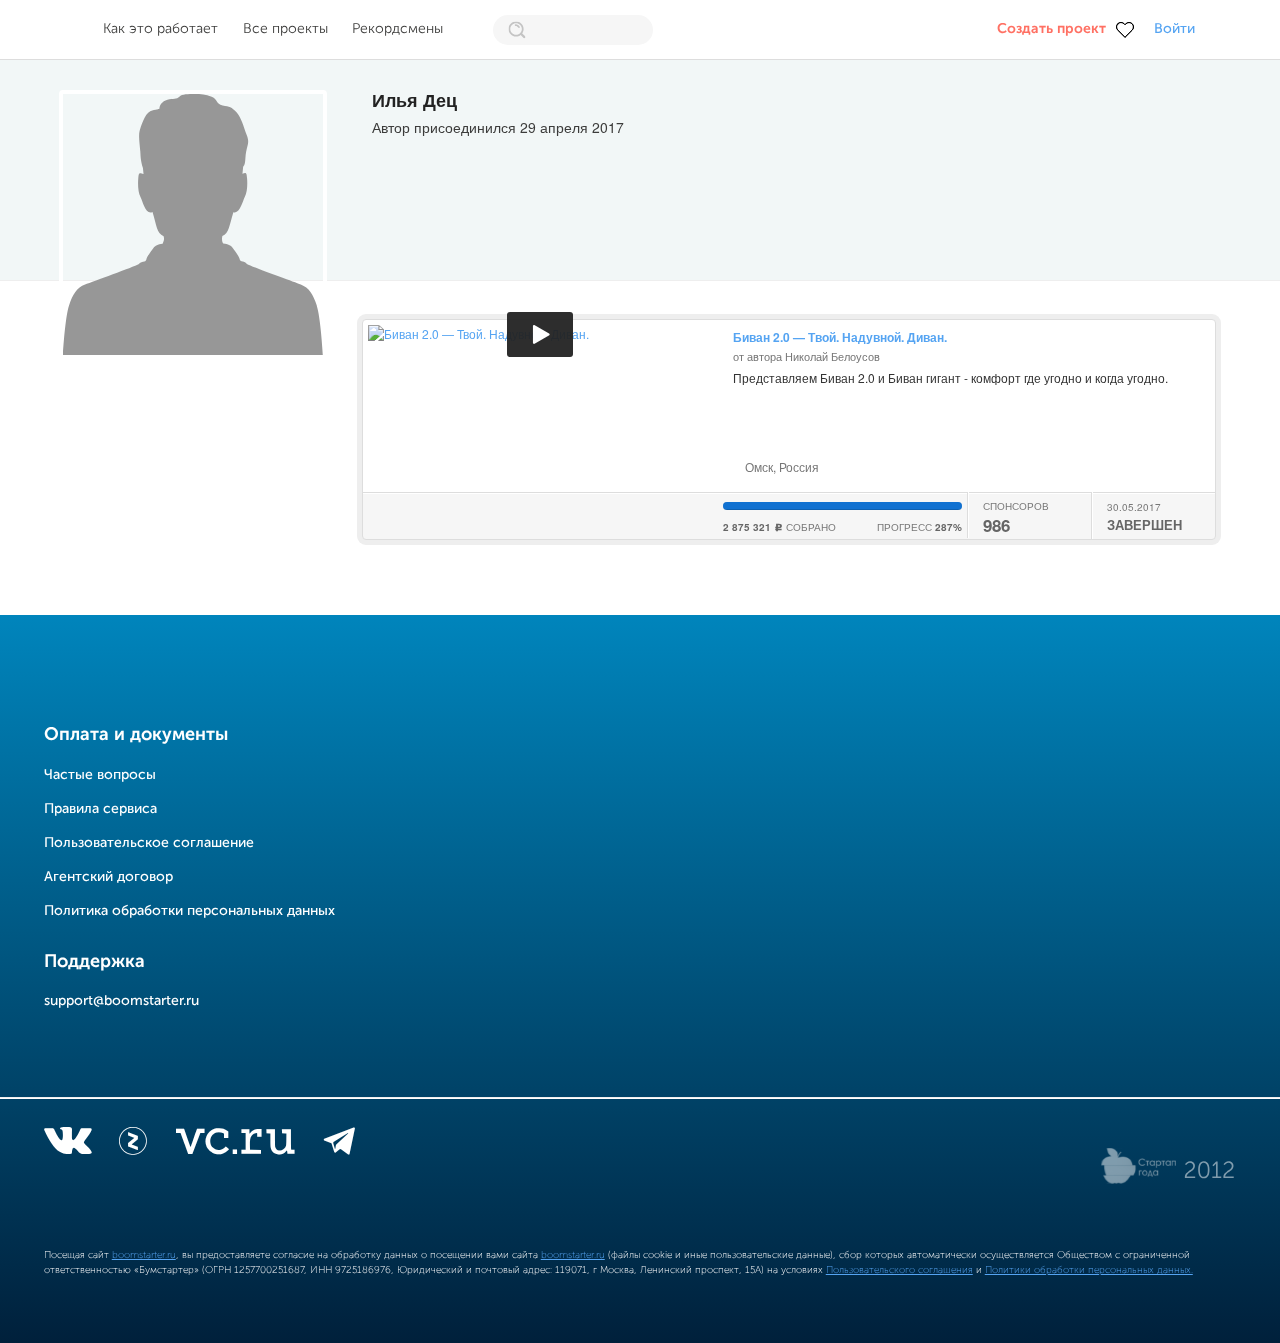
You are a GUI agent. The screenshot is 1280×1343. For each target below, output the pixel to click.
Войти (1174, 29)
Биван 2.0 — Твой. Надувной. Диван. (840, 337)
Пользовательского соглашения (899, 1270)
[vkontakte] (67, 1145)
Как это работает (160, 29)
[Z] (133, 1145)
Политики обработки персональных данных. (1089, 1270)
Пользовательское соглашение (149, 843)
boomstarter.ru (144, 1255)
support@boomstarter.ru (121, 1001)
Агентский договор (108, 877)
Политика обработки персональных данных (189, 911)
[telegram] (339, 1145)
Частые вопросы (100, 775)
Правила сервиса (100, 809)
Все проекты (285, 29)
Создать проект (1051, 29)
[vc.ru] (235, 1145)
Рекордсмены (397, 29)
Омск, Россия (780, 466)
